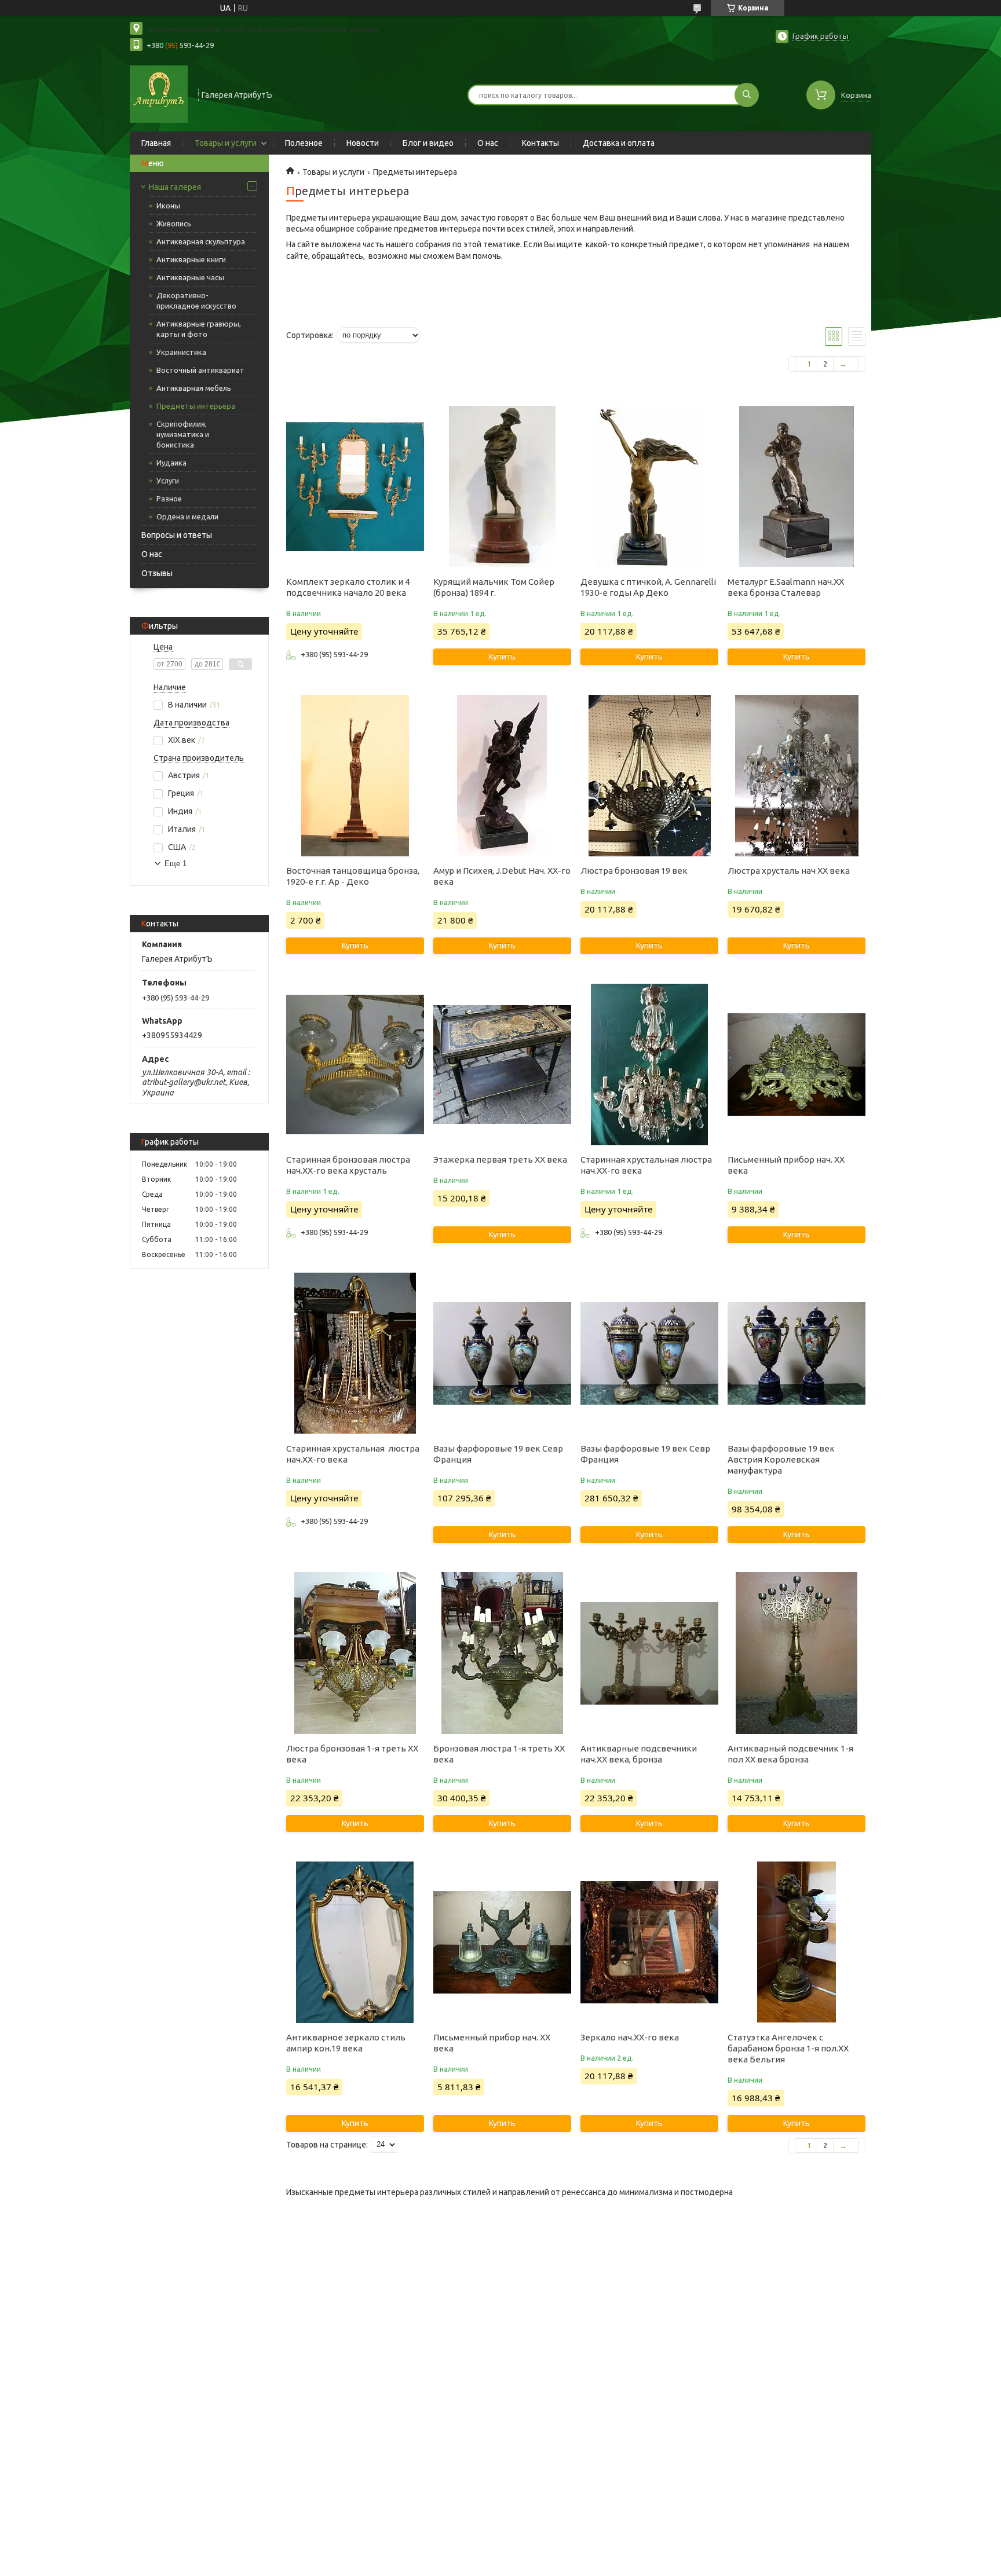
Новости (363, 143)
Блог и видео (428, 143)
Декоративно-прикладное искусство (196, 301)
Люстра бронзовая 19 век (634, 871)
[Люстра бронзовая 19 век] (649, 775)
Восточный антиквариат (200, 370)
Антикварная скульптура (201, 241)
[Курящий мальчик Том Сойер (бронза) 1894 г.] (502, 486)
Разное (169, 499)
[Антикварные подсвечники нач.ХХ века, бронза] (649, 1653)
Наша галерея (175, 187)
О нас (488, 143)
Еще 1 (176, 864)
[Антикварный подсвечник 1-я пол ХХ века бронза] (796, 1653)
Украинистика (181, 352)
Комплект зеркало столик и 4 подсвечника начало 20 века (348, 587)
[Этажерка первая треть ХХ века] (502, 1064)
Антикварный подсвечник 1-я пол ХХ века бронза (790, 1754)
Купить (502, 657)
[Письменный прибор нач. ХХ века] (796, 1064)
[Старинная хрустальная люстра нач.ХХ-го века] (649, 1064)
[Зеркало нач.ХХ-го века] (649, 1942)
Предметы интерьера (196, 406)
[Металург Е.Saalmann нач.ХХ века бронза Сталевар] (796, 486)
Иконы (168, 206)
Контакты (540, 143)
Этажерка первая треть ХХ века (500, 1159)
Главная (156, 143)
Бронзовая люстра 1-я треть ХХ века (499, 1754)
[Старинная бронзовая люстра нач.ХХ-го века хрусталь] (355, 1064)
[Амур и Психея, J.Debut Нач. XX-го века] (502, 775)
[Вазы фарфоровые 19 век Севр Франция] (502, 1353)
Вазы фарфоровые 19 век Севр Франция (498, 1454)
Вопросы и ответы (177, 535)
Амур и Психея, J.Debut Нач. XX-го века (502, 876)
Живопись (174, 223)
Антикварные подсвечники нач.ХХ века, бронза (639, 1754)
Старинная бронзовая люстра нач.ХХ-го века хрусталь (348, 1165)
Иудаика (171, 463)
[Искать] (747, 95)
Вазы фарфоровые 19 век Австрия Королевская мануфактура (781, 1459)
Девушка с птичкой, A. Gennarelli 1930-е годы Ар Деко (648, 587)
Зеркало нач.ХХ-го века (630, 2037)
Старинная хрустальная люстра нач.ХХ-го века (646, 1165)
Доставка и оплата (619, 143)
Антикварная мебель (194, 388)
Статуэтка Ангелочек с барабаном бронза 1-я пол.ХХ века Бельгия (788, 2048)
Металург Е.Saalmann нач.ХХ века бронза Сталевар (786, 587)
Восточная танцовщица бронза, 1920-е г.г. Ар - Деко (353, 876)
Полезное (304, 143)
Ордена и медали (187, 516)
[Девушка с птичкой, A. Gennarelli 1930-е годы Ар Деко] (649, 486)
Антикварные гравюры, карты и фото (199, 329)
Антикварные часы (190, 277)
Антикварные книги (191, 259)
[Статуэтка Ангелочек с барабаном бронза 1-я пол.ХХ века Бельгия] (796, 1942)
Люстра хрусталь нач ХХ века (789, 871)
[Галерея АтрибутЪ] (159, 94)
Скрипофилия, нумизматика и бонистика (183, 434)
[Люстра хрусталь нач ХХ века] (796, 775)
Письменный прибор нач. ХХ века (786, 1165)
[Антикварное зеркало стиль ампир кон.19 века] (355, 1942)
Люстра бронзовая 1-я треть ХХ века (352, 1754)
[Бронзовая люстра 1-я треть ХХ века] (502, 1653)
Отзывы (157, 573)
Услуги (168, 481)
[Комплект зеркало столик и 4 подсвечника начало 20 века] (355, 486)
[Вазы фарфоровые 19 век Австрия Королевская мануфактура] (796, 1353)
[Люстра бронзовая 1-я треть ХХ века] (355, 1653)
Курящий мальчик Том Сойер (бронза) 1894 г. (494, 587)
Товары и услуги (226, 143)
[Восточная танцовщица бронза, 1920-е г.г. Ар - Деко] (355, 775)
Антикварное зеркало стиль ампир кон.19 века (346, 2043)
